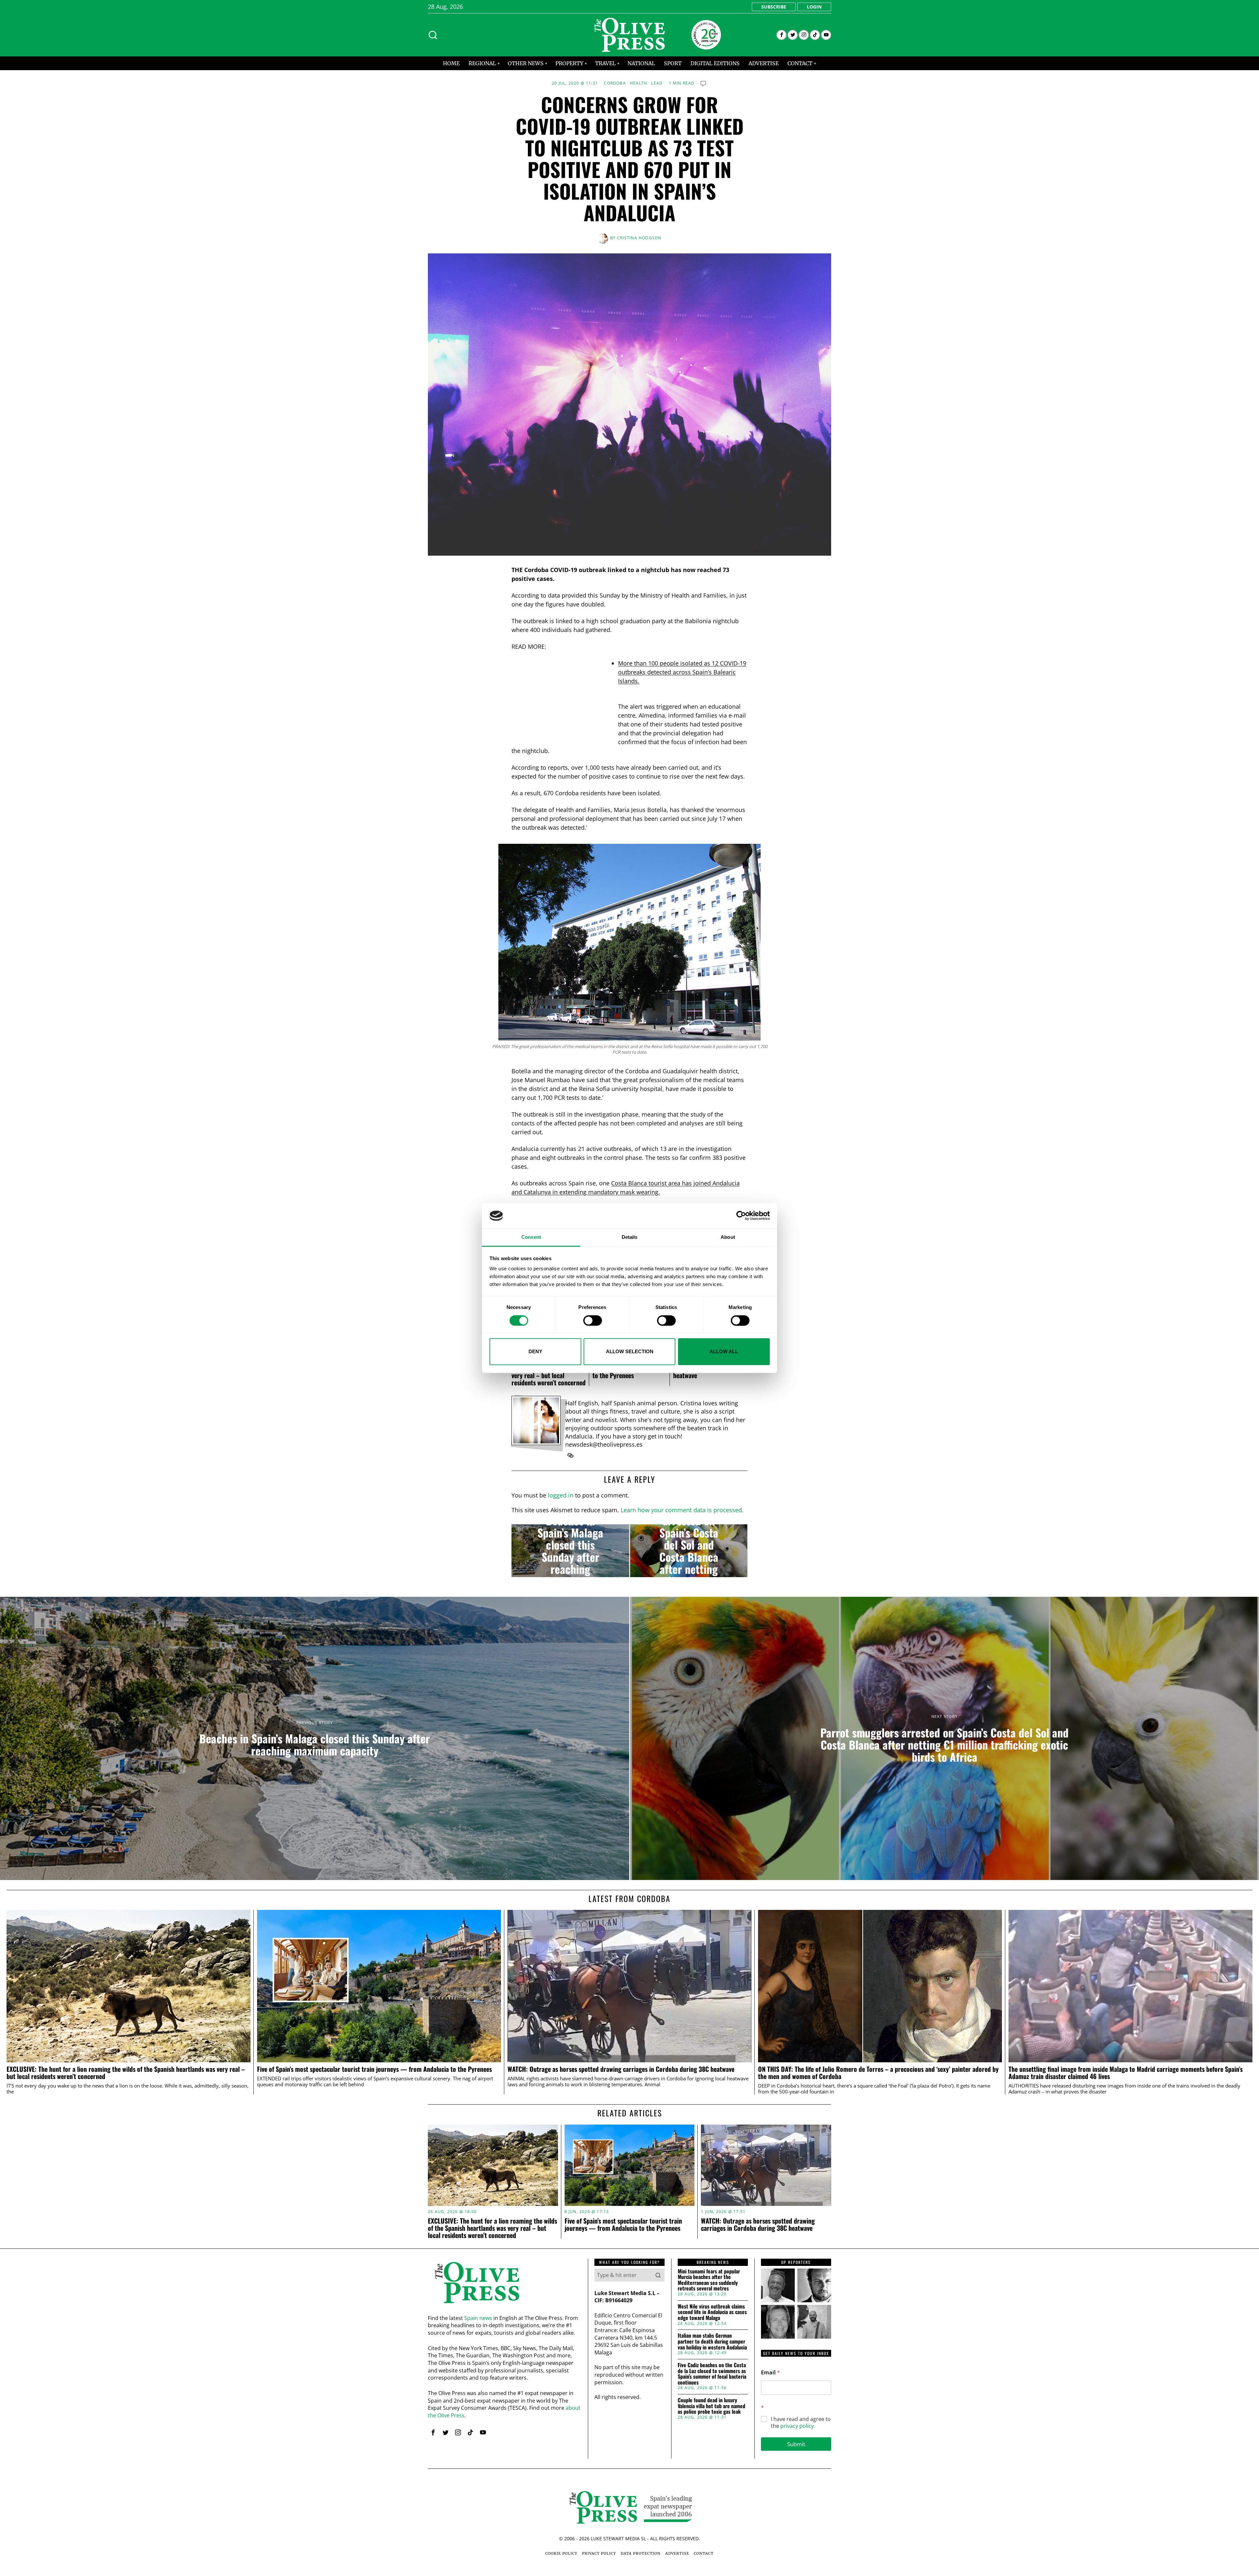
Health (639, 83)
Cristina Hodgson (639, 238)
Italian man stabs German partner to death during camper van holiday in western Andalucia (712, 2341)
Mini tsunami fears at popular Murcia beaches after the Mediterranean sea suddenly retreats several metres (709, 2280)
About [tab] (728, 1237)
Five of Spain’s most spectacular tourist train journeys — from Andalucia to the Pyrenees (374, 2069)
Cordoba (615, 83)
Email (770, 2373)
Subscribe (774, 7)
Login (814, 7)
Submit (796, 2444)
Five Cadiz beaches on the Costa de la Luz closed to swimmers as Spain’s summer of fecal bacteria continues (712, 2374)
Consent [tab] (531, 1237)
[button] (658, 2275)
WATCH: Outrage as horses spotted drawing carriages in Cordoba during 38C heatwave (621, 2069)
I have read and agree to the (801, 2423)
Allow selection (630, 1351)
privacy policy (797, 2426)
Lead (657, 83)
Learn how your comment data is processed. (682, 1510)
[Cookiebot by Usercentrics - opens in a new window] (741, 1216)
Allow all (724, 1351)
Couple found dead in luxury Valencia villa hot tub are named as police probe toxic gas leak (711, 2406)
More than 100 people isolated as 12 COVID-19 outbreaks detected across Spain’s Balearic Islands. (682, 672)
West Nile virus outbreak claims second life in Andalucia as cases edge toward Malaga (712, 2312)
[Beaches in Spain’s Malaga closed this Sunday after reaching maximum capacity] (570, 1551)
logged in (561, 1495)
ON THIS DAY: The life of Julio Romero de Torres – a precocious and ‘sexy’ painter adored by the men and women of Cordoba (878, 2073)
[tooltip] (781, 35)
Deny (535, 1351)
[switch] (593, 1320)
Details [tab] (630, 1237)
